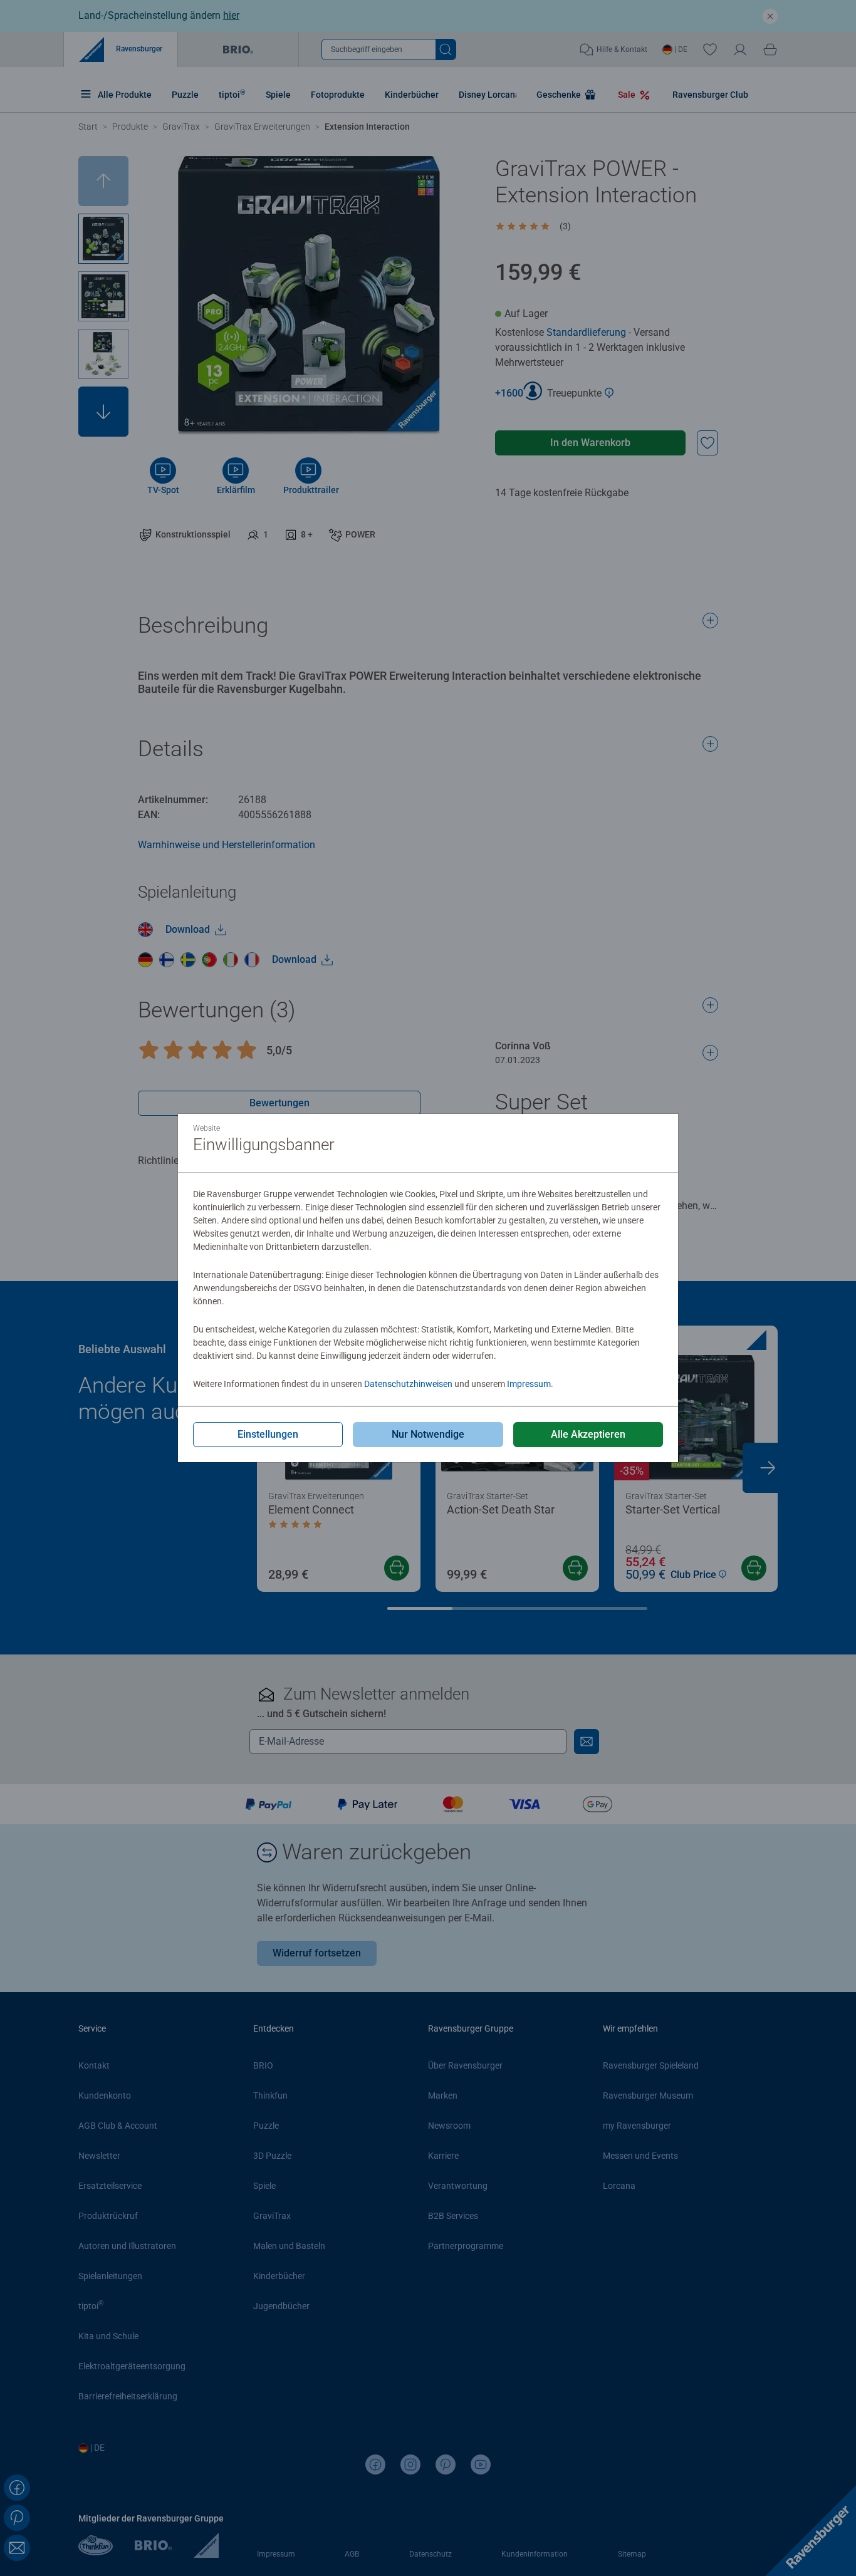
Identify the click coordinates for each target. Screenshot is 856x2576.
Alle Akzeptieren (588, 1434)
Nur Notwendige (428, 1434)
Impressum (529, 1384)
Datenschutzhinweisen (408, 1384)
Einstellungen (268, 1434)
